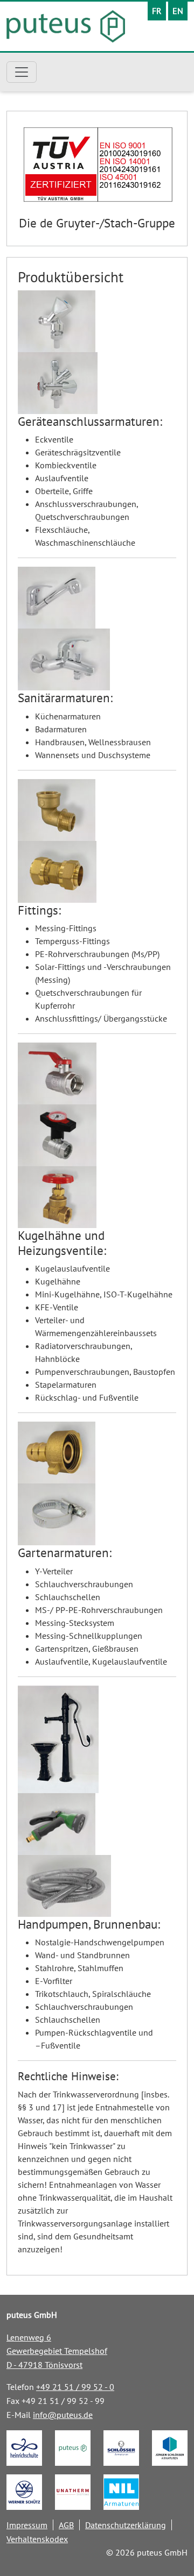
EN (178, 11)
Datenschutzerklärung (126, 2525)
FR (157, 11)
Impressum (27, 2525)
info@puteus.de (63, 2415)
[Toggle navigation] (22, 72)
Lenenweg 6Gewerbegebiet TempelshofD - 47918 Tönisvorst (57, 2351)
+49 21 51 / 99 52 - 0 (75, 2387)
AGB (66, 2525)
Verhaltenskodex (37, 2539)
